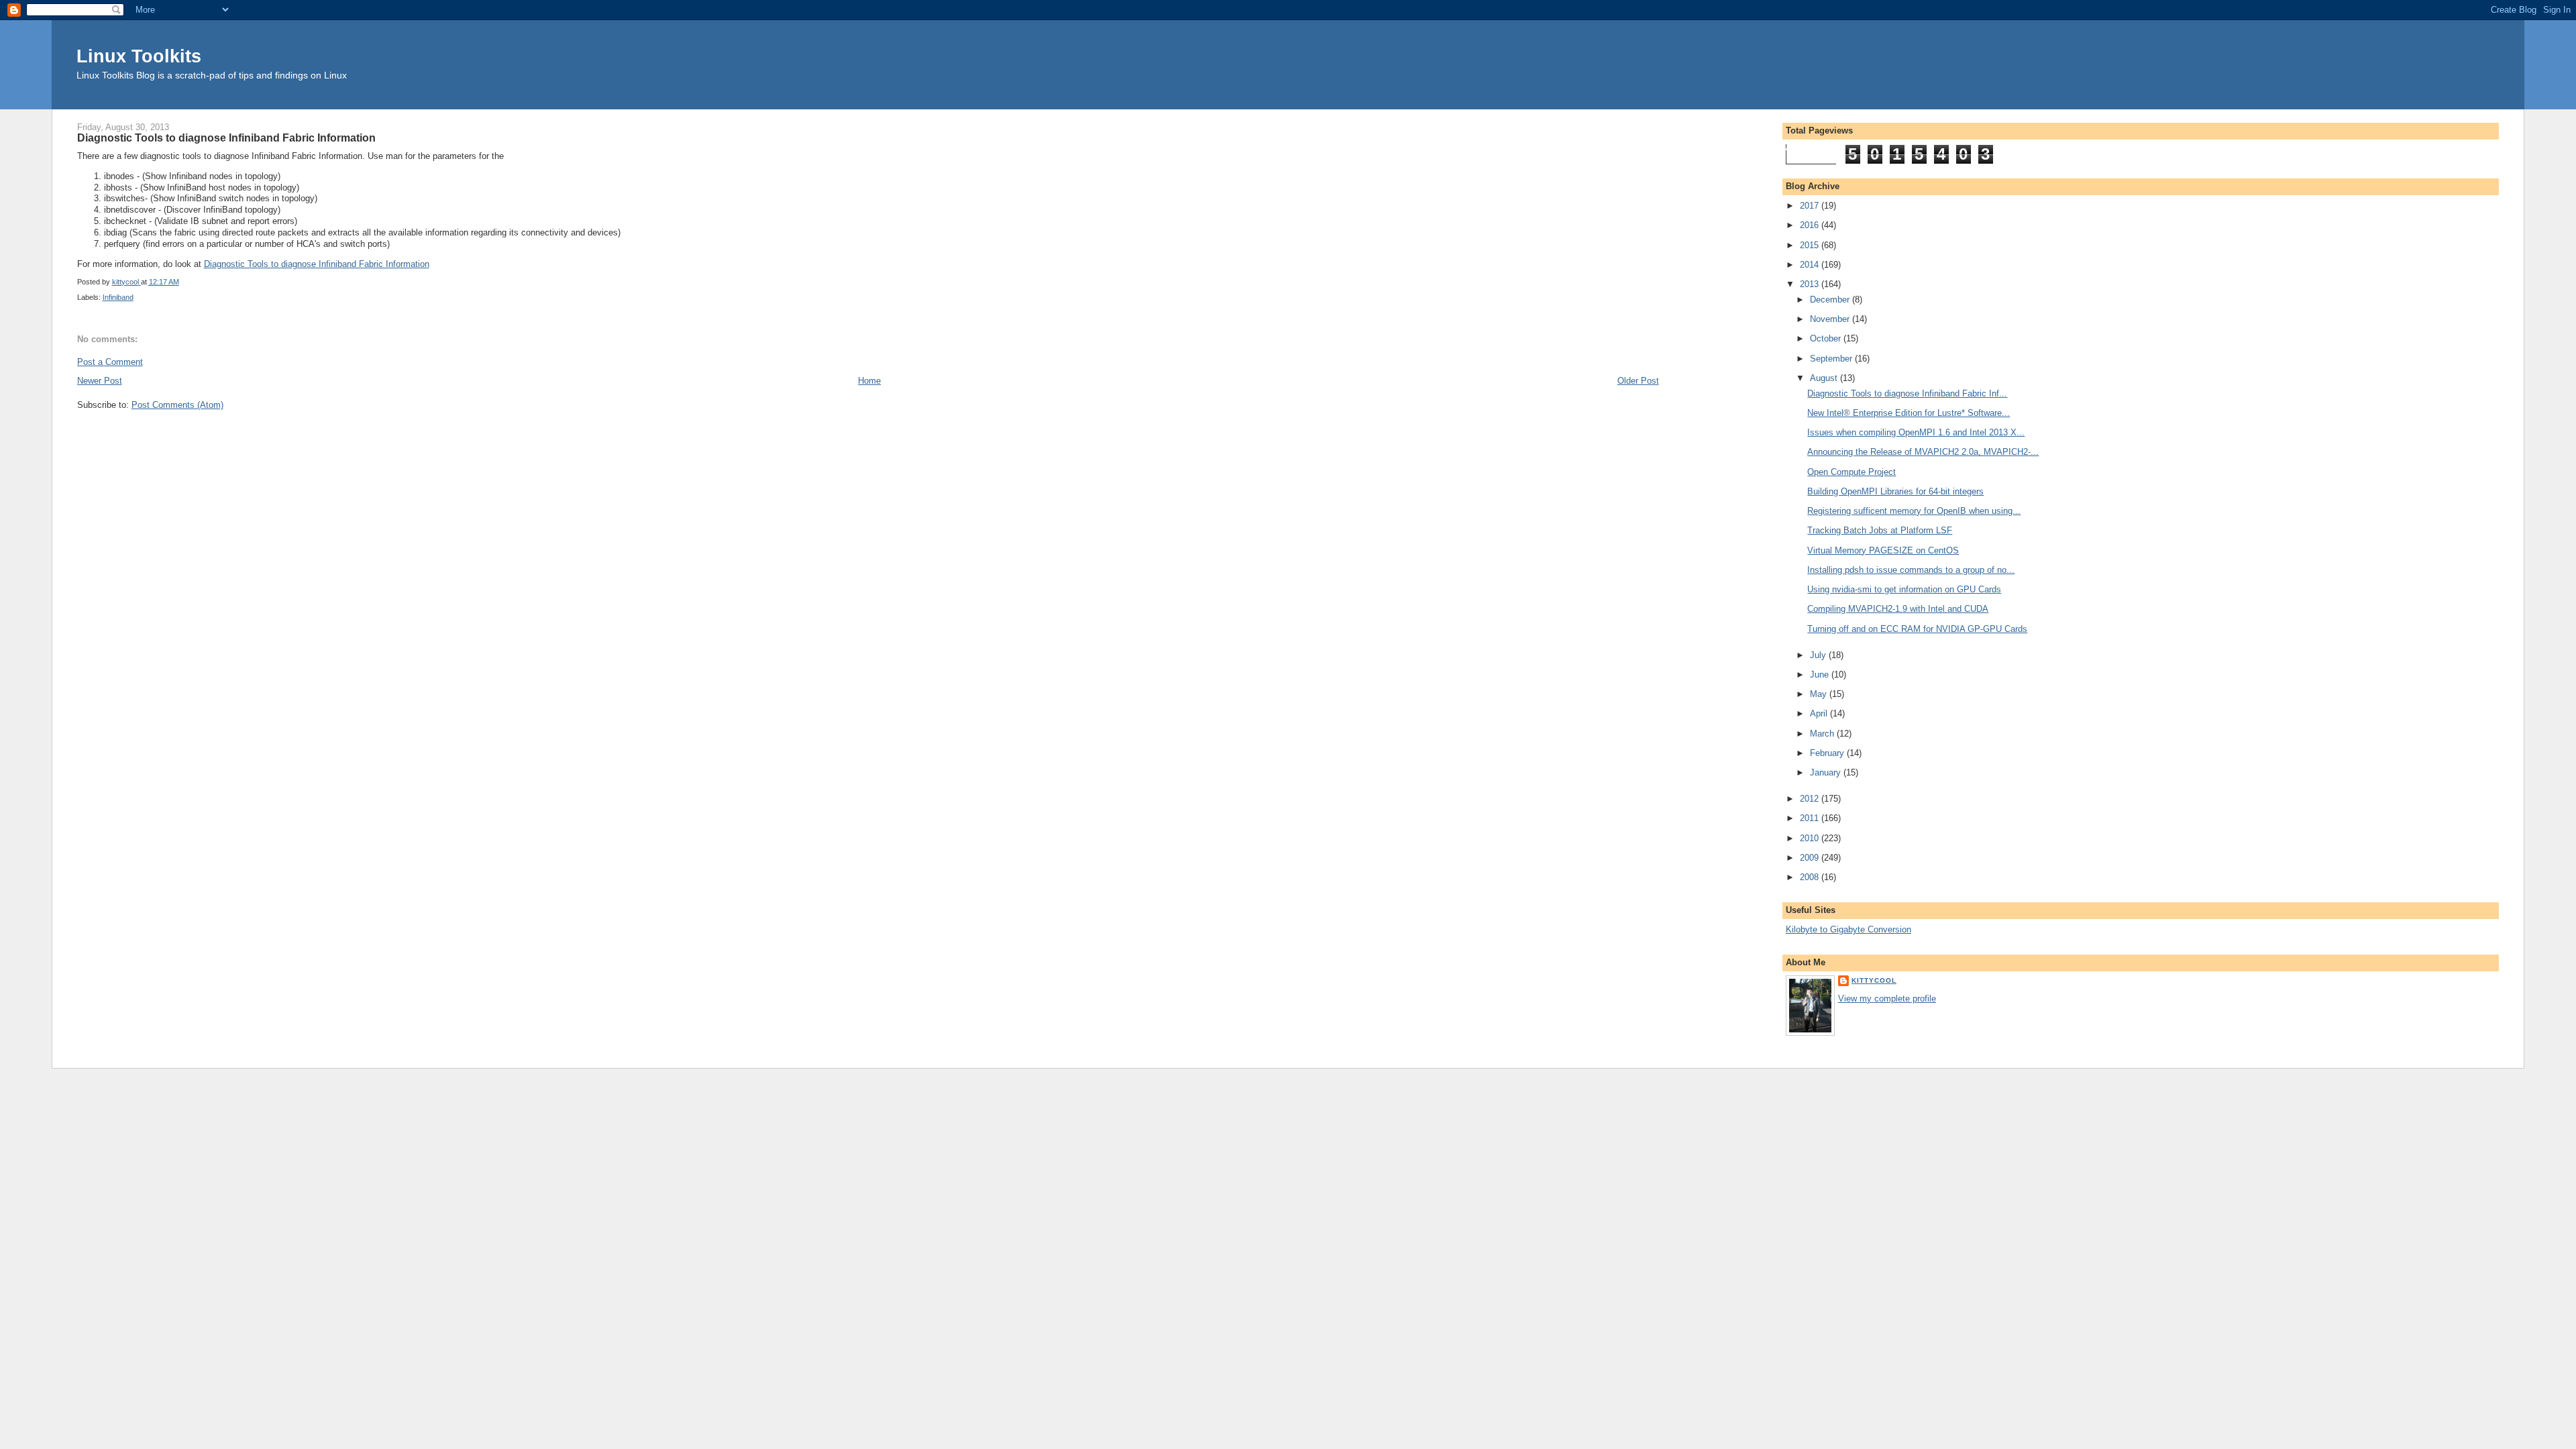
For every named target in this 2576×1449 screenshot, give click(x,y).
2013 (1811, 284)
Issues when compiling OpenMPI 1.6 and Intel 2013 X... (1916, 432)
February (1828, 753)
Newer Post (100, 381)
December (1831, 300)
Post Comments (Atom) (177, 405)
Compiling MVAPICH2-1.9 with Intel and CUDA (1898, 609)
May (1820, 694)
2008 (1811, 877)
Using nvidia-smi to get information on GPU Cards (1904, 589)
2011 (1811, 818)
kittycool (1874, 980)
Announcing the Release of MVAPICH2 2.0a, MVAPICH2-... (1923, 452)
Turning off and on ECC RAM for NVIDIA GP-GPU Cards (1917, 629)
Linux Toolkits (139, 56)
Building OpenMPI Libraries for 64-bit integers (1895, 491)
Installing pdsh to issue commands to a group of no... (1911, 570)
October (1827, 338)
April (1820, 713)
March (1823, 734)
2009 (1811, 858)
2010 (1811, 838)
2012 (1811, 799)
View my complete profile (1887, 999)
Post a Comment (110, 362)
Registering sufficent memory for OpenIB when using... (1914, 511)
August (1825, 378)
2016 (1811, 225)
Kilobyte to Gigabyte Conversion (1848, 929)
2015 (1811, 245)
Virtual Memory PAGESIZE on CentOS (1883, 550)
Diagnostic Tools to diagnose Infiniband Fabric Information (317, 264)
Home (869, 381)
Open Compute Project (1851, 472)
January (1827, 772)
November (1831, 319)
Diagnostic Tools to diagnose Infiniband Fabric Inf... (1907, 393)
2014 (1811, 265)
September (1832, 359)
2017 (1811, 206)
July (1819, 655)
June (1821, 675)
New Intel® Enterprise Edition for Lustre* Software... (1909, 413)
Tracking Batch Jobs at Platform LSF (1880, 530)
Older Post (1638, 381)
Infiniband (118, 297)
